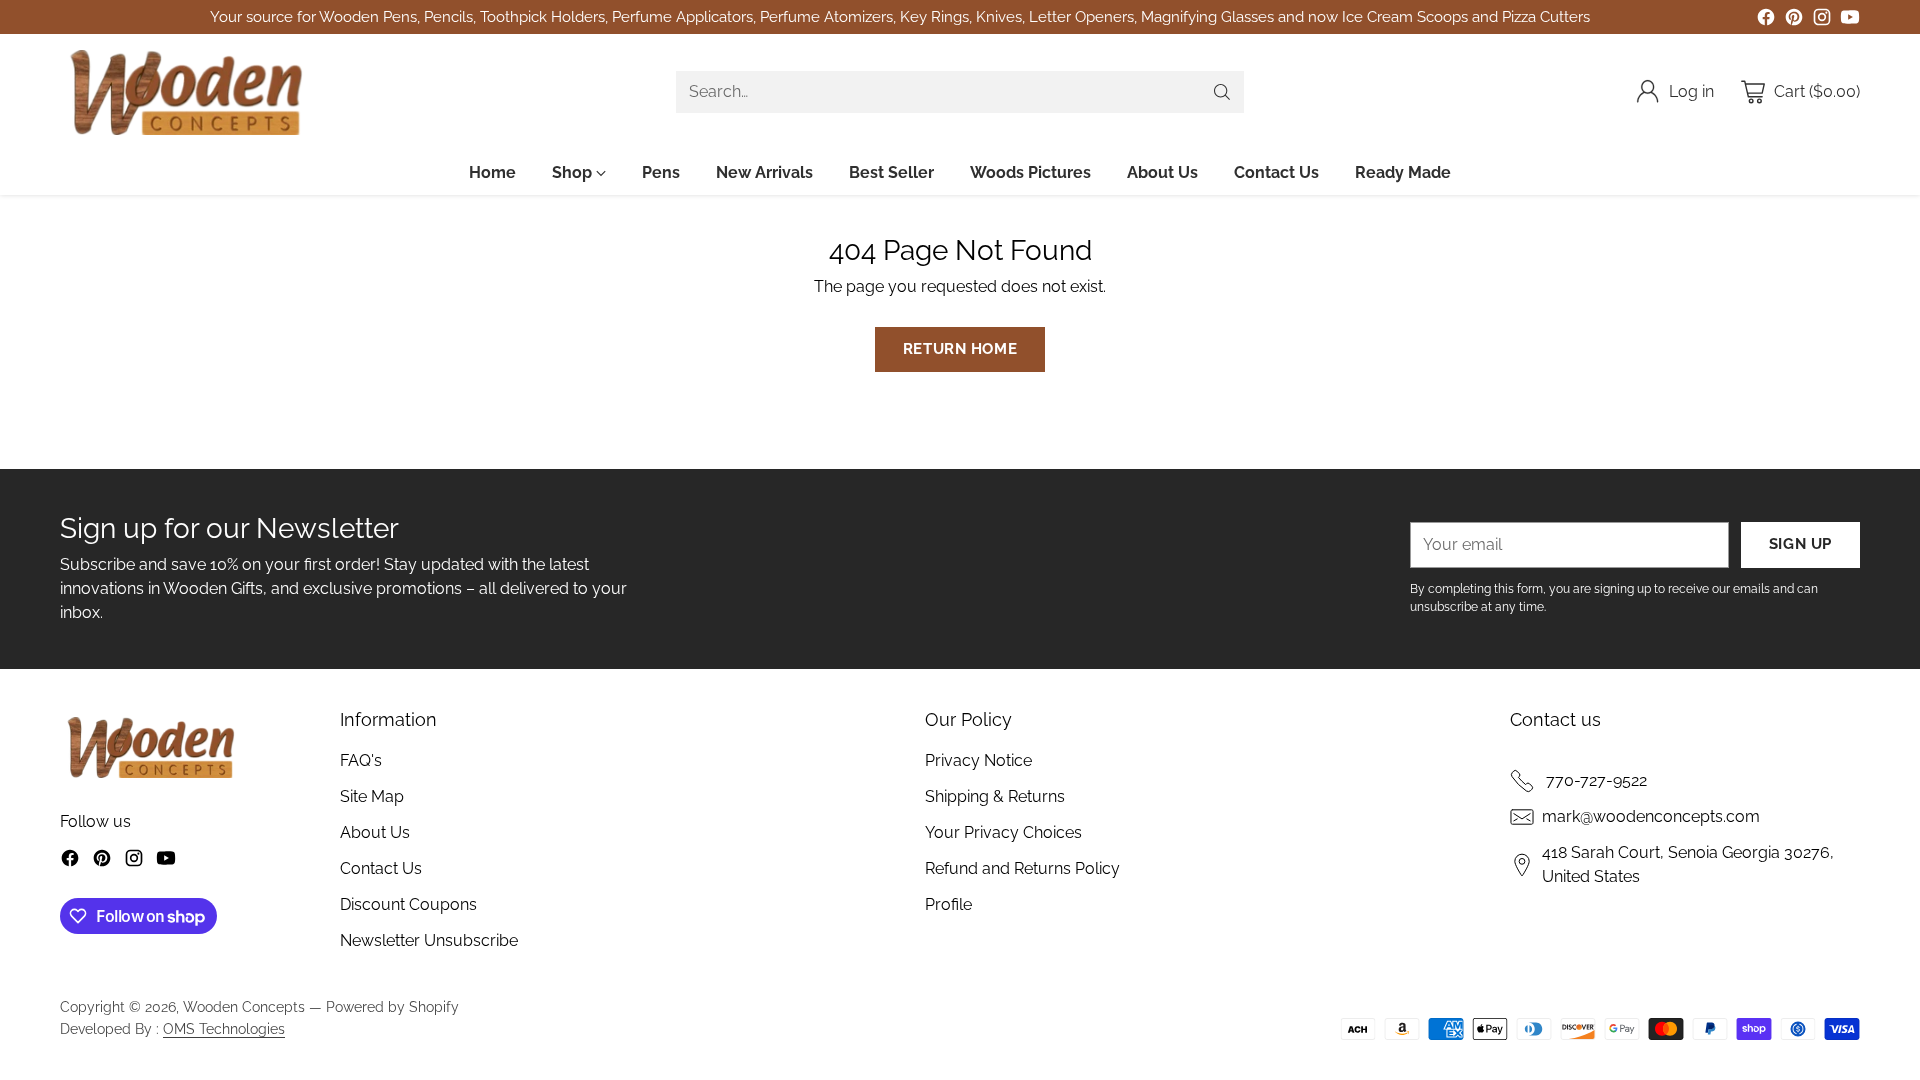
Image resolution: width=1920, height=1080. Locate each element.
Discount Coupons (408, 904)
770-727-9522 (1594, 780)
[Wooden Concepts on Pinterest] (1794, 20)
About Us (375, 832)
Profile (948, 904)
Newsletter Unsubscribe (429, 940)
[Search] (1222, 92)
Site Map (372, 796)
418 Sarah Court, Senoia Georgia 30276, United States (1688, 864)
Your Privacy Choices (1003, 832)
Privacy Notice (978, 760)
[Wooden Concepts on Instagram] (1822, 20)
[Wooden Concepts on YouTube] (1850, 20)
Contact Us (381, 868)
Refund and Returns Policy (1022, 868)
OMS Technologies (224, 1029)
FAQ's (361, 760)
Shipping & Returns (995, 796)
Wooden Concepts (244, 1007)
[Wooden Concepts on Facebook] (1766, 20)
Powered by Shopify (392, 1007)
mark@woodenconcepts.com (1651, 816)
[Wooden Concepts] (185, 92)
